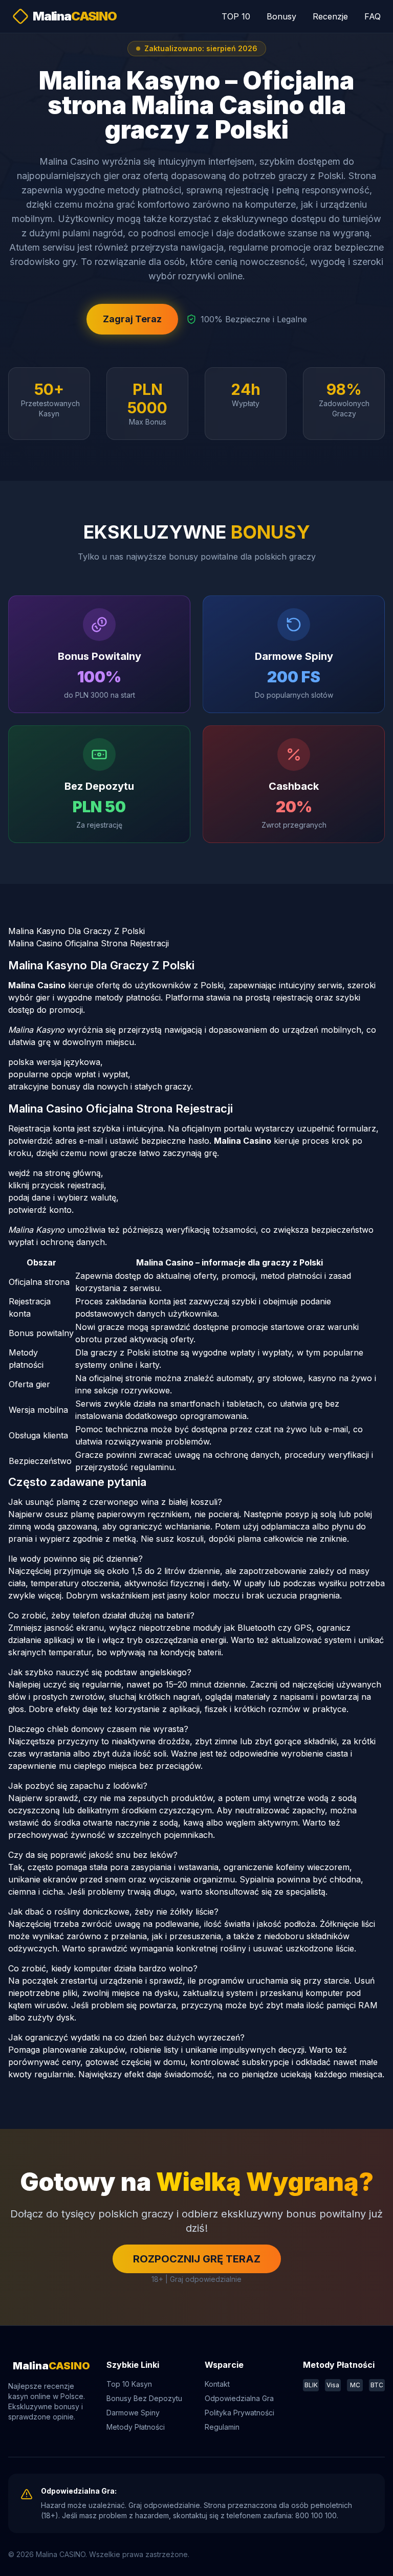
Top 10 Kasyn (129, 2384)
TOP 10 (236, 16)
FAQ (373, 16)
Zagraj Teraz (132, 319)
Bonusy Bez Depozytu (144, 2398)
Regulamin (222, 2427)
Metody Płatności (136, 2427)
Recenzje (330, 16)
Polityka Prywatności (239, 2413)
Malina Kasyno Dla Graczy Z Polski (77, 931)
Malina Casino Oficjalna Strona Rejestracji (89, 943)
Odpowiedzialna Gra (239, 2398)
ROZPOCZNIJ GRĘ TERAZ (197, 2259)
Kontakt (217, 2384)
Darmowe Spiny (133, 2413)
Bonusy (281, 16)
